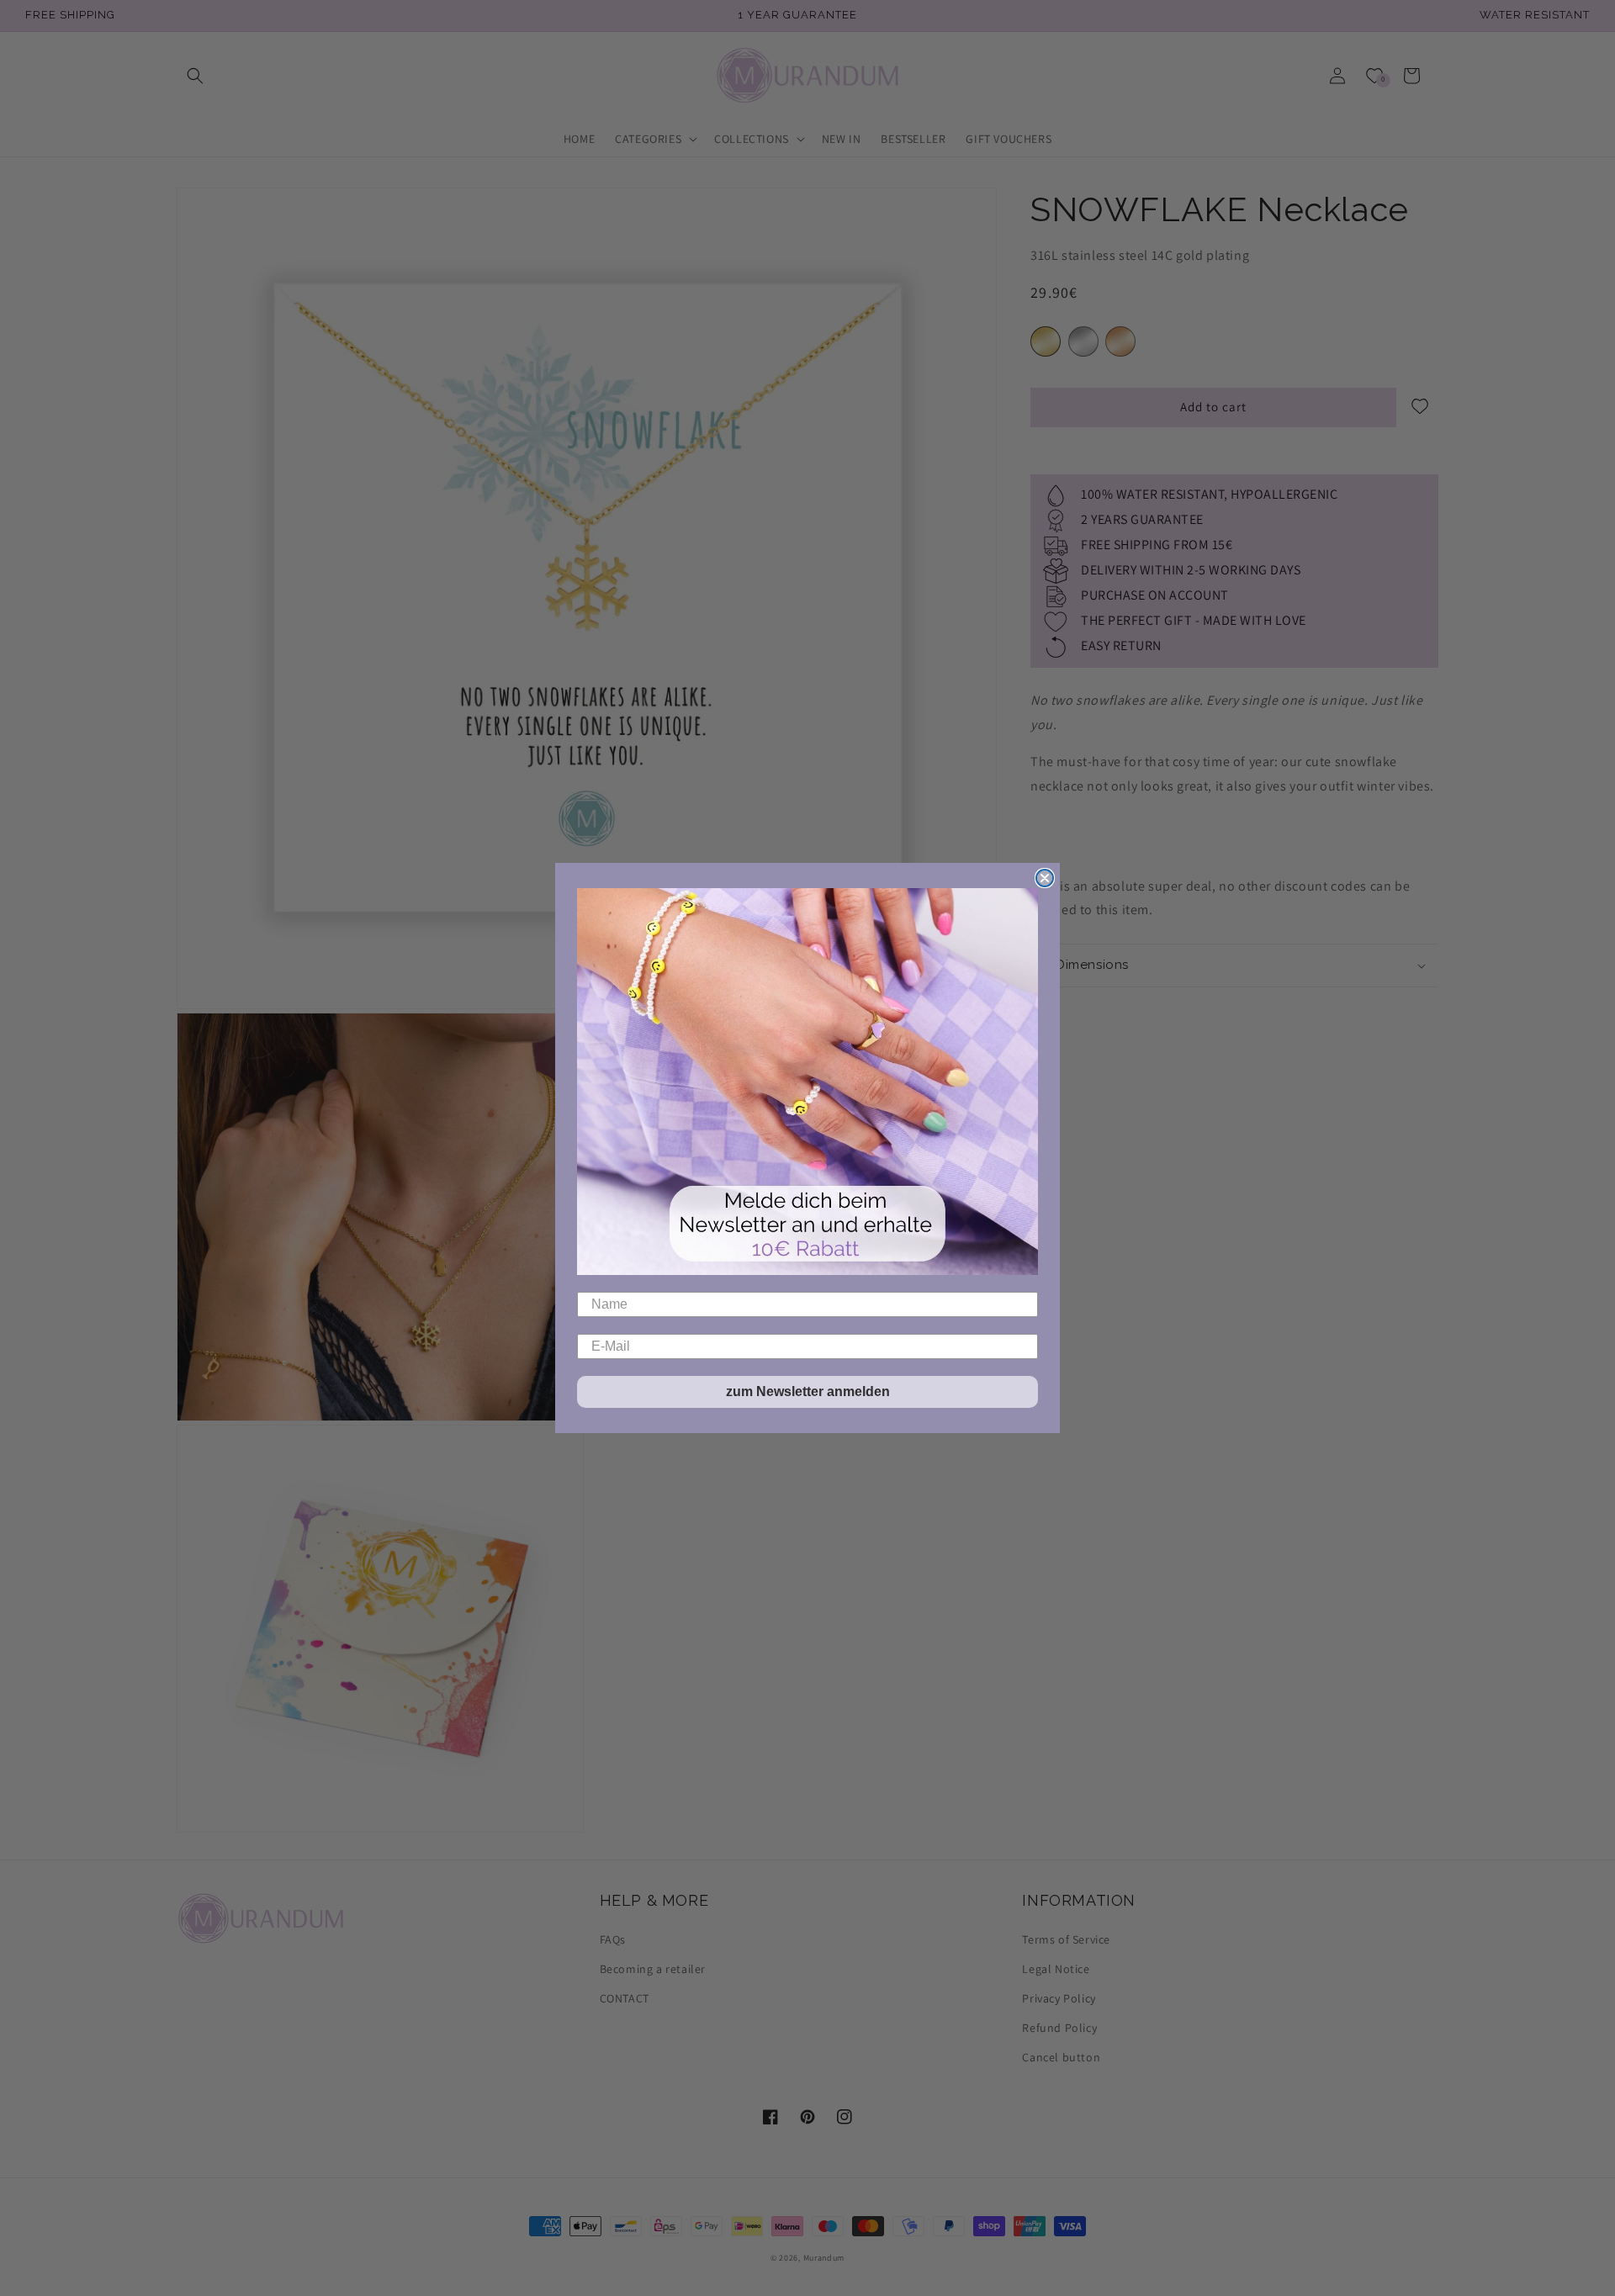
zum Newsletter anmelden (808, 1391)
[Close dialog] (1045, 878)
